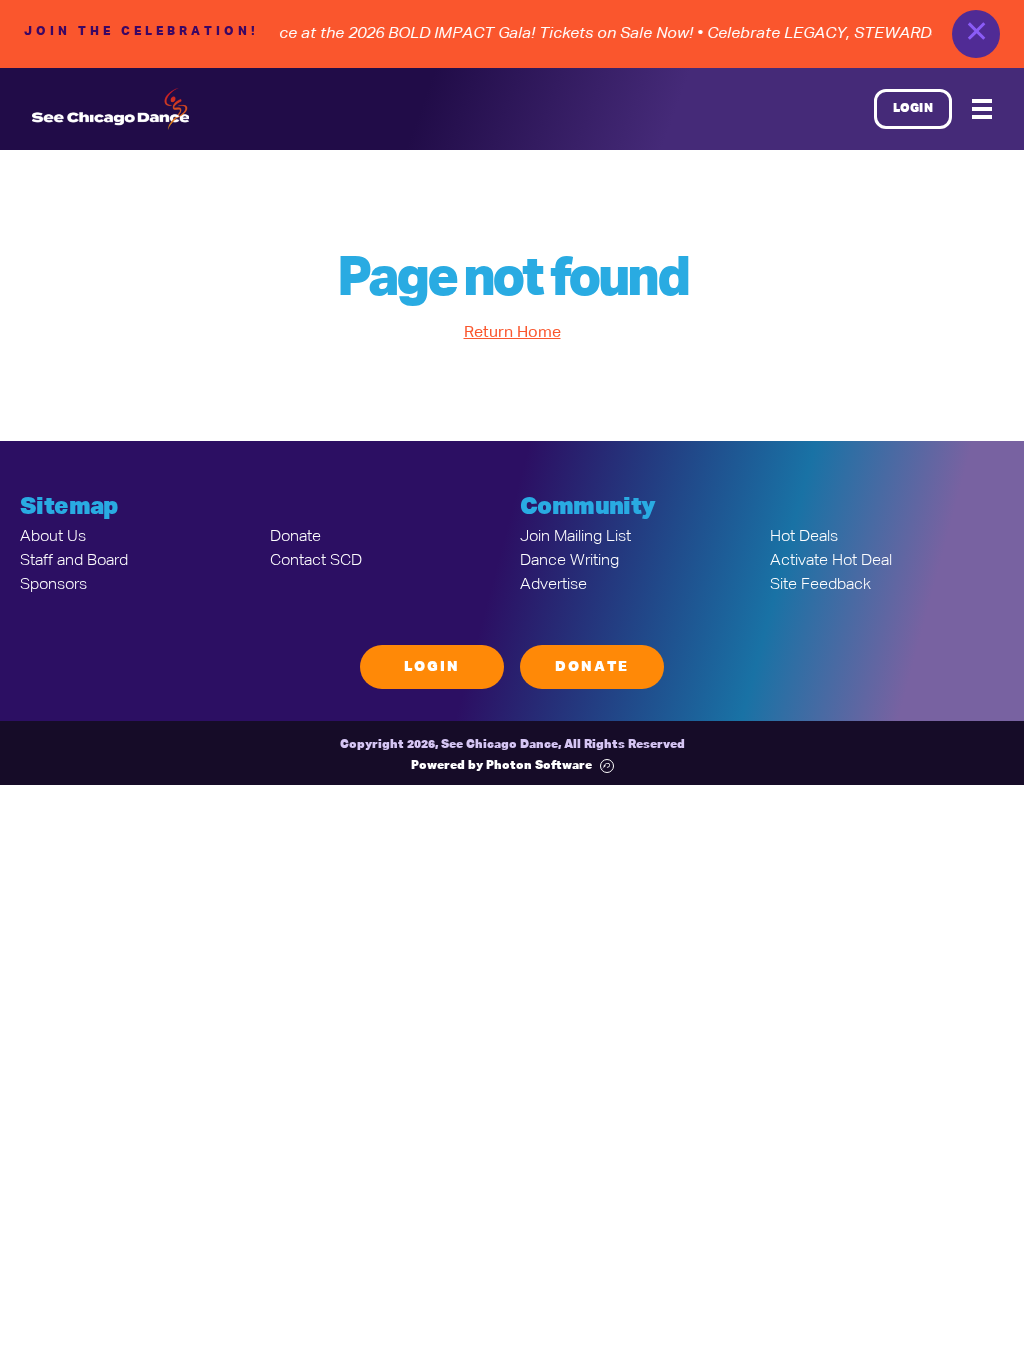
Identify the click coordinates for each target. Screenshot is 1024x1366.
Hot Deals (804, 537)
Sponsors (53, 585)
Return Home (512, 333)
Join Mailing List (575, 537)
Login (913, 109)
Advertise (553, 585)
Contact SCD (316, 561)
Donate (295, 537)
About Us (53, 537)
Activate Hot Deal (831, 561)
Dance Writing (569, 561)
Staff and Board (74, 561)
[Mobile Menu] (982, 109)
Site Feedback (820, 585)
